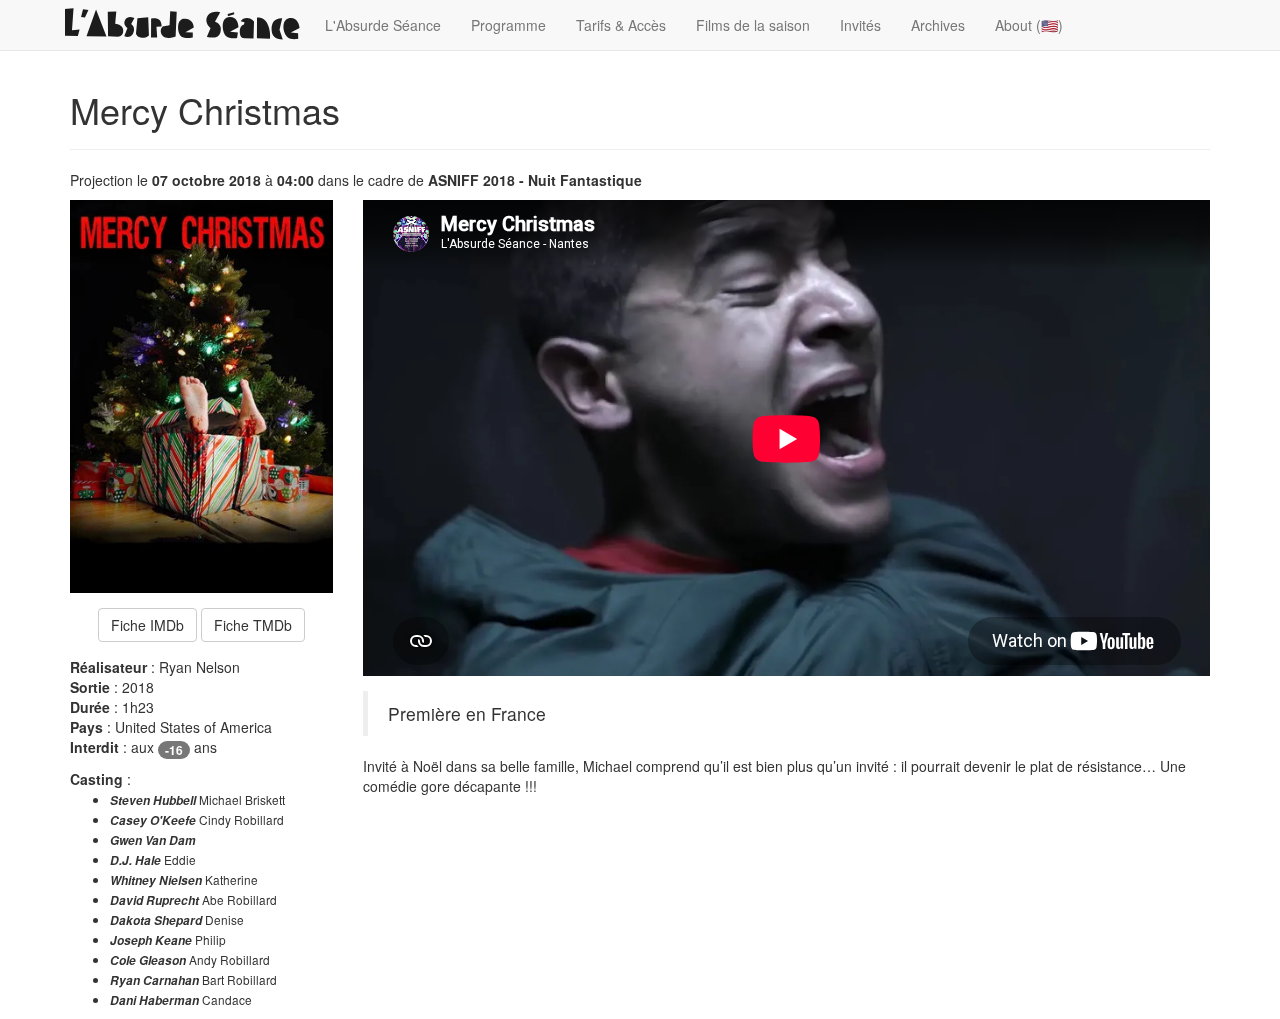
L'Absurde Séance (383, 25)
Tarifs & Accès (621, 25)
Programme (508, 25)
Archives (938, 25)
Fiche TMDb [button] (253, 625)
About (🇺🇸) (1029, 25)
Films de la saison (753, 25)
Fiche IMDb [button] (147, 625)
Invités (860, 25)
